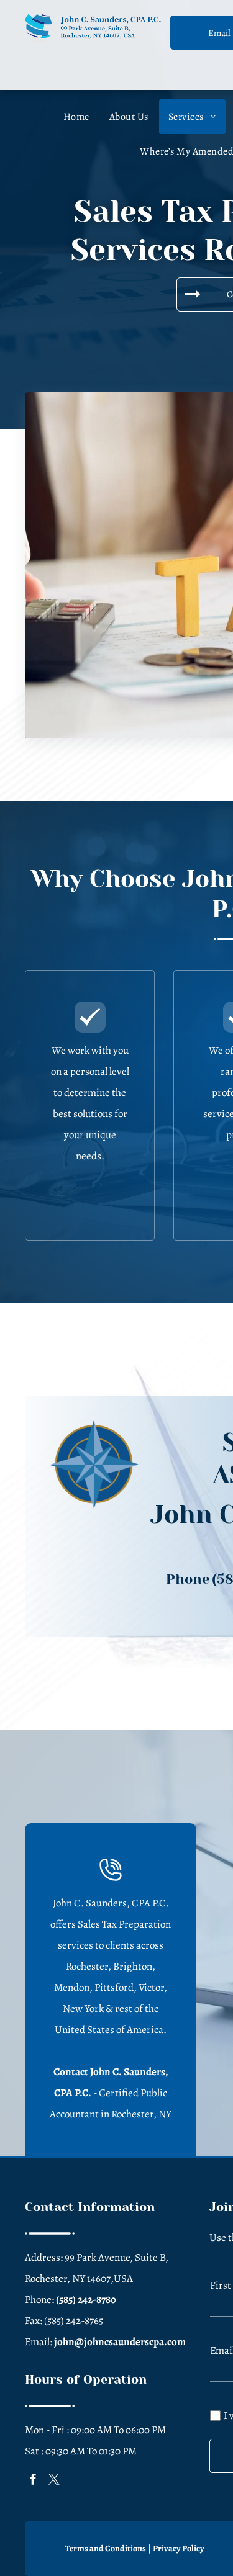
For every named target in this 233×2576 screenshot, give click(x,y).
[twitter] (54, 2481)
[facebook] (33, 2481)
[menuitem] (76, 117)
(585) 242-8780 (86, 2300)
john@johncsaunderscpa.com (120, 2342)
